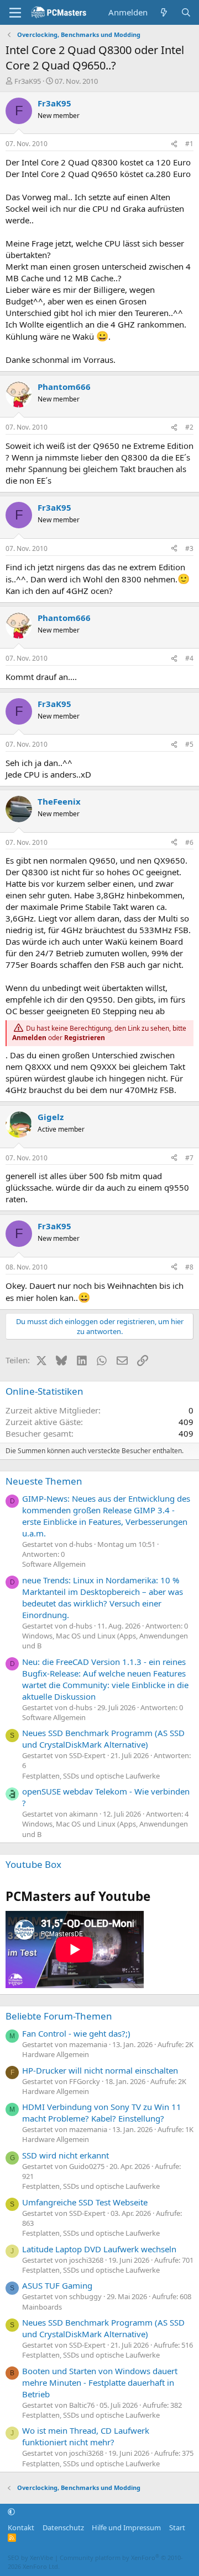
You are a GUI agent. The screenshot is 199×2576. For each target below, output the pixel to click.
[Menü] (15, 13)
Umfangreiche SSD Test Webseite (85, 2202)
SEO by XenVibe (30, 2558)
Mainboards (42, 2307)
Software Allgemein (54, 1564)
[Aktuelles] (164, 12)
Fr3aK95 (28, 81)
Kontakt (21, 2527)
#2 (189, 427)
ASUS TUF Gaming (57, 2285)
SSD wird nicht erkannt (66, 2155)
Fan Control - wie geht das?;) (76, 2033)
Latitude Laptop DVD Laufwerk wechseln (99, 2249)
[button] (11, 2512)
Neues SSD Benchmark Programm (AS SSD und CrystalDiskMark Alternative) (103, 1739)
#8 (189, 1267)
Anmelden (29, 1038)
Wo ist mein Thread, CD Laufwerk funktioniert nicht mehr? (86, 2436)
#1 (189, 144)
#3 (189, 548)
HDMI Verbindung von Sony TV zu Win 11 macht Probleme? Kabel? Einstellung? (102, 2112)
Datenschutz (63, 2527)
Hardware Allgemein (56, 2054)
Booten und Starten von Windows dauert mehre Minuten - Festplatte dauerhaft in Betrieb (100, 2382)
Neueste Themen (44, 1481)
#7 (189, 1158)
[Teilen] (174, 144)
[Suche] (186, 12)
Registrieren (85, 1038)
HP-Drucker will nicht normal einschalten (100, 2070)
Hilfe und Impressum (126, 2527)
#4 (189, 658)
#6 (189, 842)
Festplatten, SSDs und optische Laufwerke (91, 1776)
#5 (189, 744)
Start (177, 2527)
